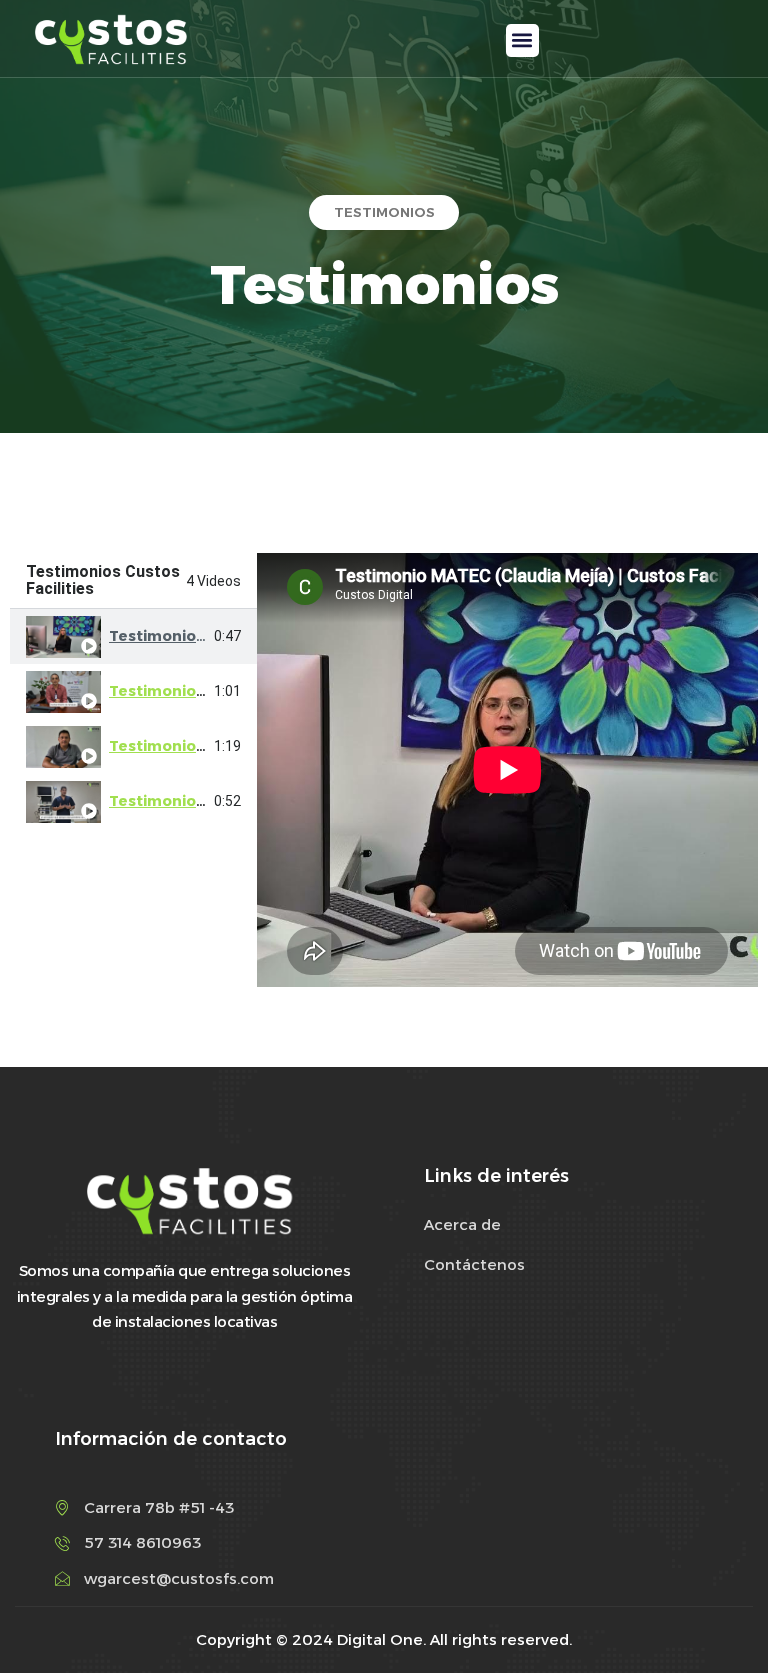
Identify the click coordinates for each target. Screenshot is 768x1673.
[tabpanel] (507, 770)
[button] (522, 40)
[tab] (133, 636)
